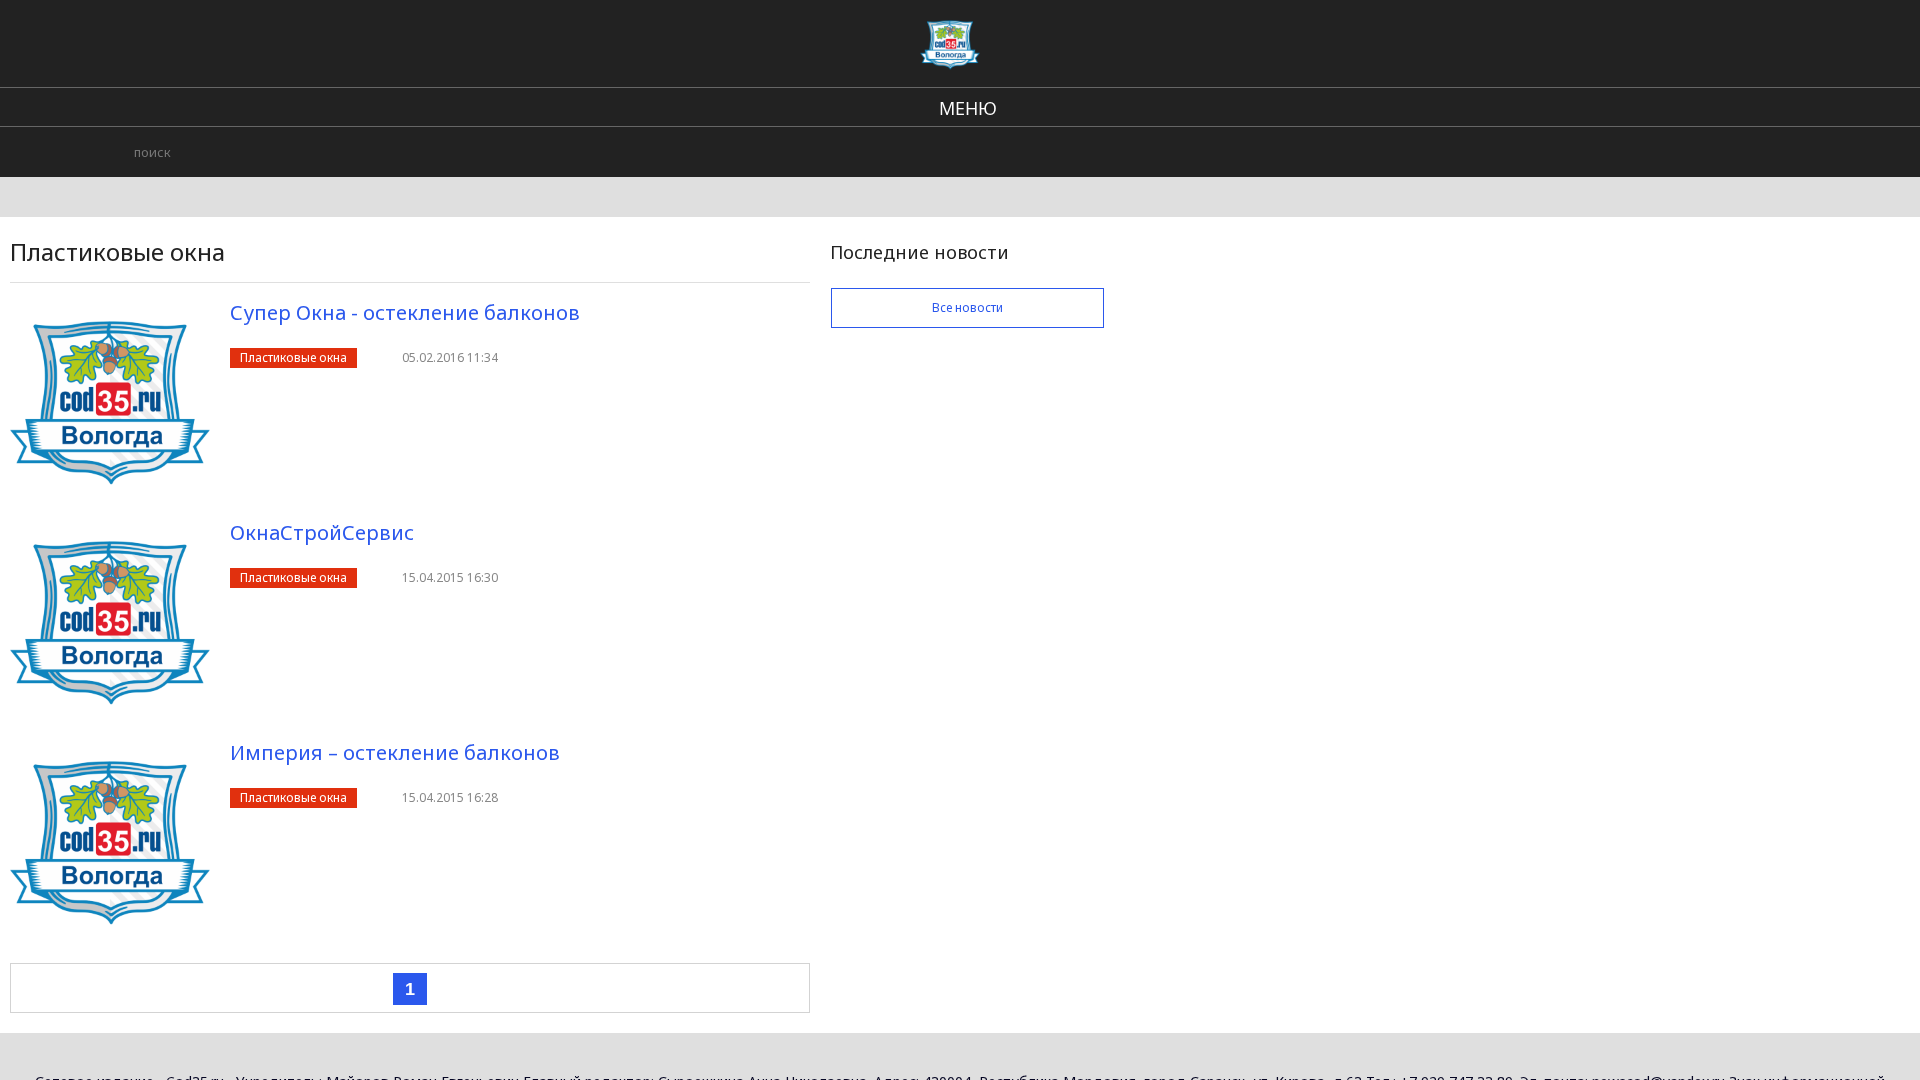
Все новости (967, 307)
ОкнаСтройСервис (322, 532)
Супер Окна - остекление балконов (405, 312)
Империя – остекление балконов (395, 752)
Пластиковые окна (293, 357)
